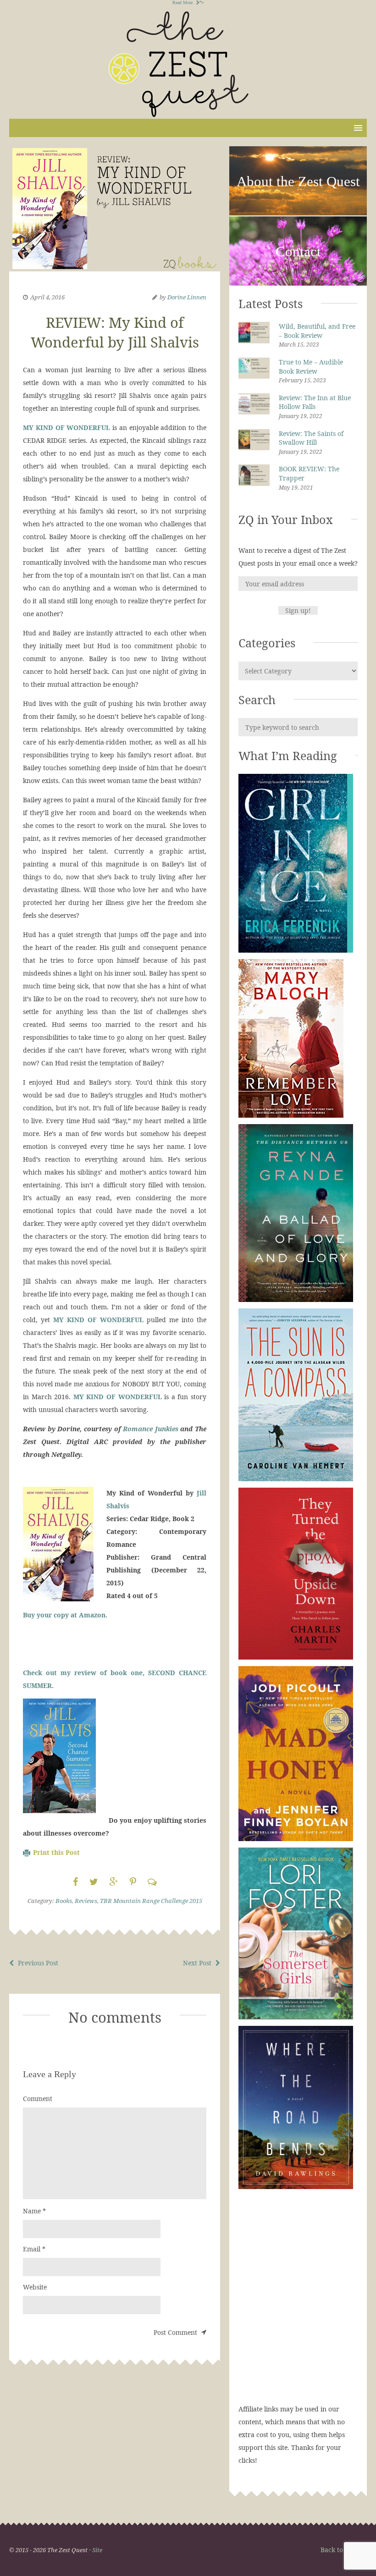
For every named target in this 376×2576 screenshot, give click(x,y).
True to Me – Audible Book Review (311, 367)
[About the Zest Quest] (298, 214)
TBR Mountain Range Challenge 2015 (151, 1901)
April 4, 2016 (47, 297)
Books (64, 1901)
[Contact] (298, 284)
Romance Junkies (151, 1429)
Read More (183, 3)
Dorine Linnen (187, 297)
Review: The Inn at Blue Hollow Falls (315, 402)
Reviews (86, 1901)
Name (34, 2211)
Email (34, 2249)
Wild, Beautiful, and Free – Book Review (317, 331)
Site (97, 2550)
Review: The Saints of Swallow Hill (311, 438)
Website (35, 2287)
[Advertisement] (298, 2306)
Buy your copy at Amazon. (65, 1615)
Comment (38, 2099)
